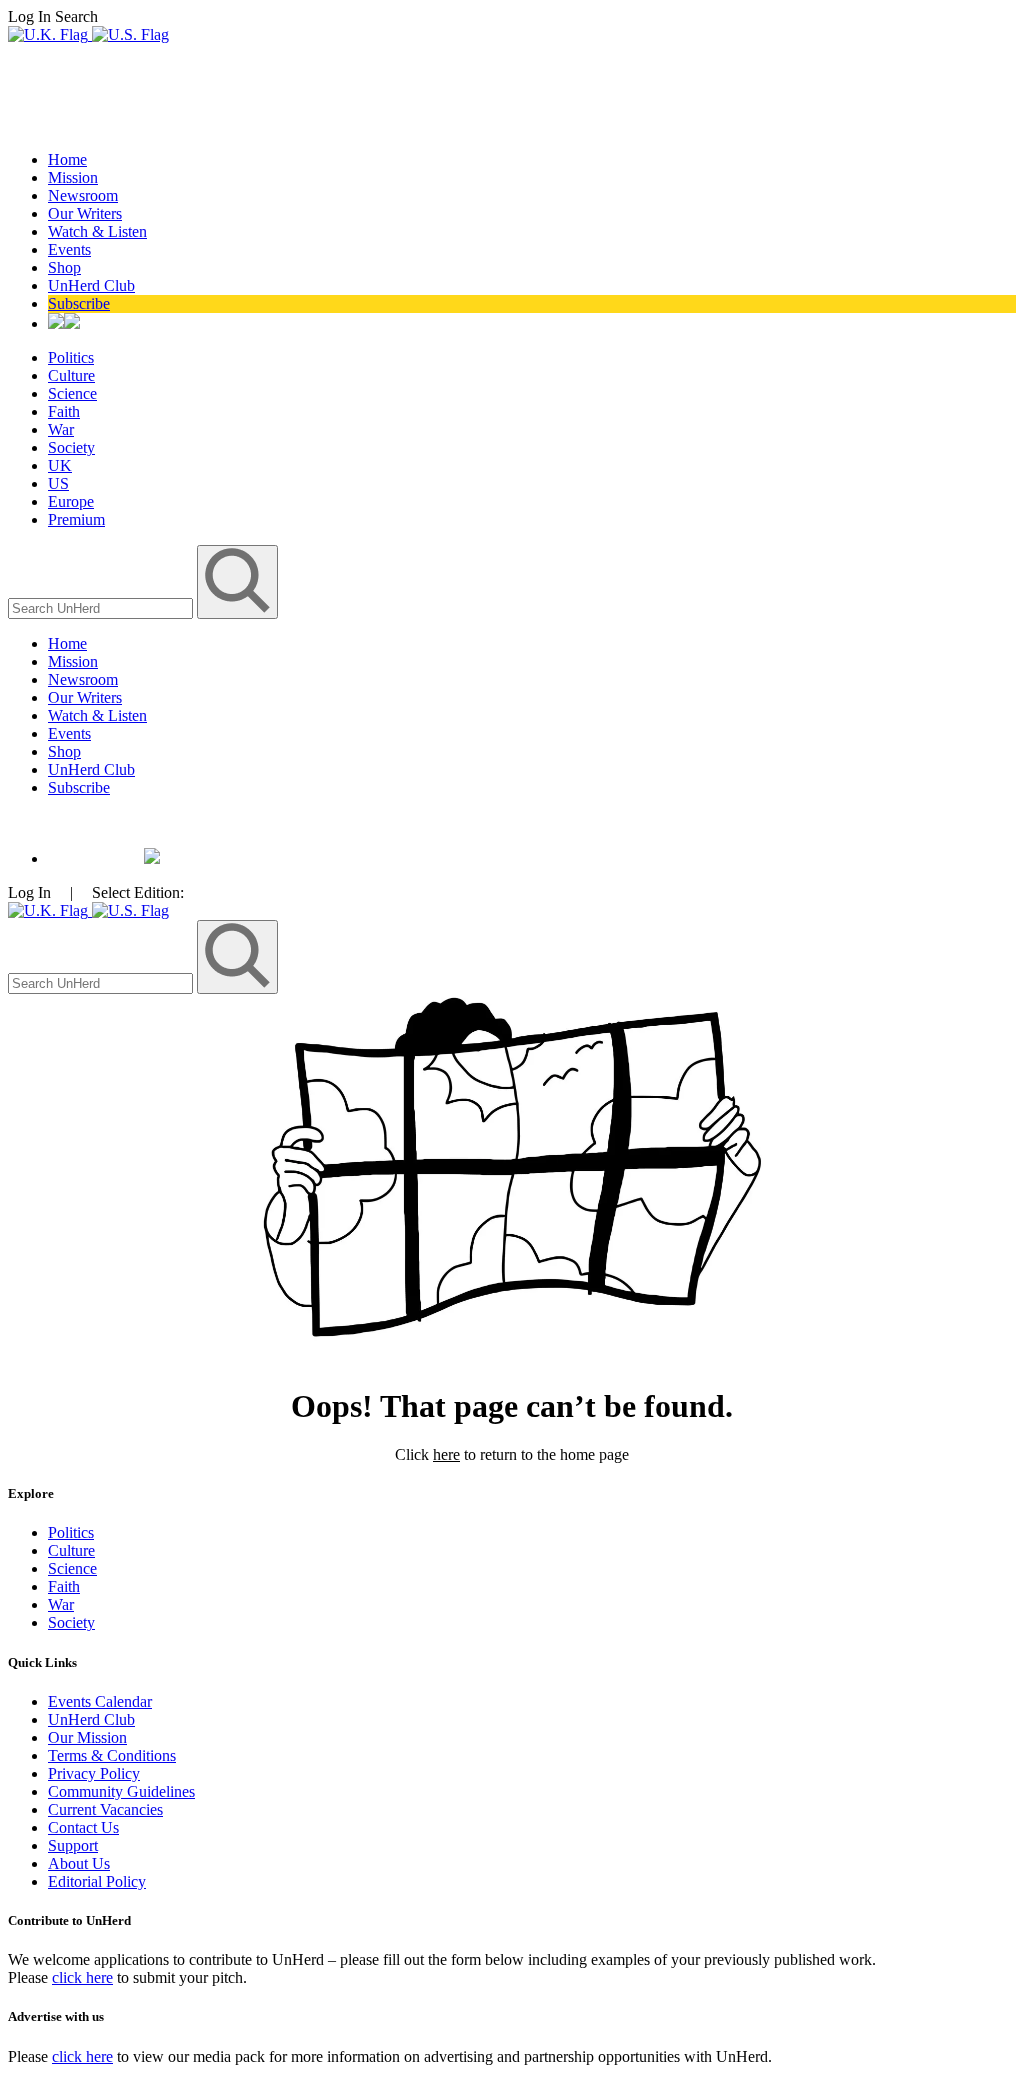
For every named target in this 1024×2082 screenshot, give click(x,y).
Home (67, 159)
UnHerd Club (91, 285)
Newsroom (83, 195)
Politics (71, 357)
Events (69, 249)
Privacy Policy (94, 1773)
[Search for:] (102, 607)
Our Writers (85, 213)
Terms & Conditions (112, 1755)
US (58, 483)
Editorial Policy (97, 1881)
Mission (73, 177)
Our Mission (87, 1737)
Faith (64, 411)
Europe (71, 501)
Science (72, 393)
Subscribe (79, 303)
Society (71, 447)
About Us (79, 1863)
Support (73, 1845)
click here (82, 1977)
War (61, 429)
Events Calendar (100, 1701)
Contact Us (83, 1827)
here (446, 1454)
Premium (76, 519)
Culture (71, 375)
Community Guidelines (121, 1791)
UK (60, 465)
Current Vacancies (105, 1809)
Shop (64, 267)
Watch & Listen (97, 231)
